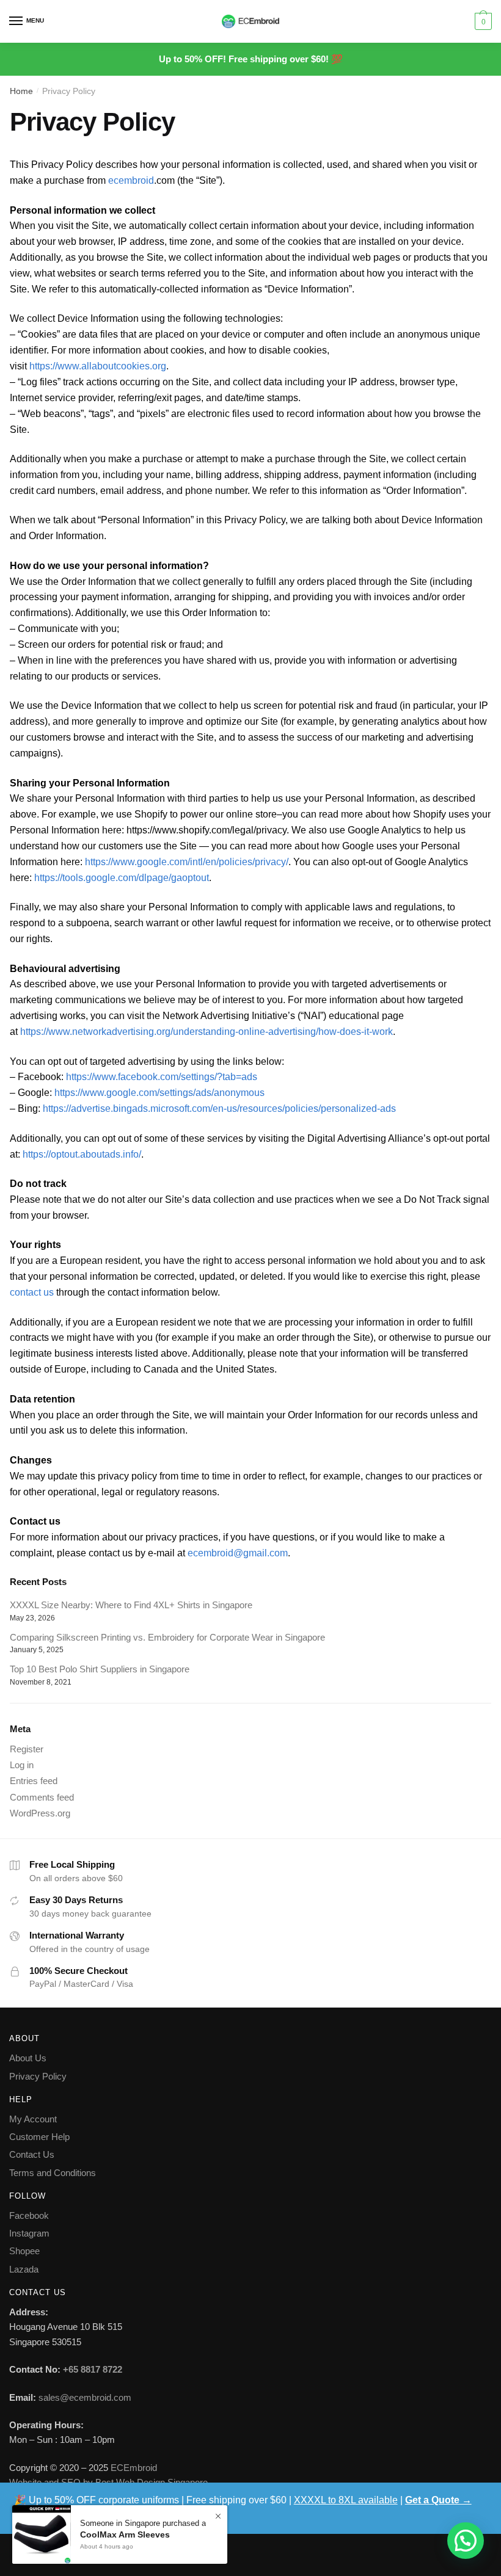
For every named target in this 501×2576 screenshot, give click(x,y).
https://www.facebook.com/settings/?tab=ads (163, 1077)
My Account (33, 2119)
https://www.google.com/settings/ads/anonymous (159, 1093)
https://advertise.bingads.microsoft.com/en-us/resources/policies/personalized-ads (221, 1108)
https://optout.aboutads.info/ (82, 1154)
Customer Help (39, 2137)
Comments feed (42, 1797)
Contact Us (32, 2154)
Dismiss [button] (31, 2516)
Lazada (24, 2269)
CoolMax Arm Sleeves (125, 2534)
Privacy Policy (38, 2076)
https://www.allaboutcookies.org (98, 366)
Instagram (29, 2233)
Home (21, 91)
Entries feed (34, 1781)
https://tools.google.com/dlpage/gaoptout (122, 878)
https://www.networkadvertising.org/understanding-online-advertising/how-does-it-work (207, 1032)
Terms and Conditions (53, 2173)
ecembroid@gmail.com (238, 1553)
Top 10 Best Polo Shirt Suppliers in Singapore (100, 1669)
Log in (22, 1765)
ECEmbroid (134, 2468)
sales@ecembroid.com (85, 2397)
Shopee (24, 2251)
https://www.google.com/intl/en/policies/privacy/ (187, 862)
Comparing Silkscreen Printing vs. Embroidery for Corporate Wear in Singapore (167, 1637)
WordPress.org (40, 1813)
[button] (466, 2541)
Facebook (29, 2215)
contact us (32, 1292)
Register (27, 1749)
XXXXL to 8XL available (346, 2500)
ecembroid (131, 180)
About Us (28, 2058)
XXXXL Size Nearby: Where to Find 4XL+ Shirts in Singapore (131, 1605)
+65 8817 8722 (93, 2369)
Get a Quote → (438, 2500)
